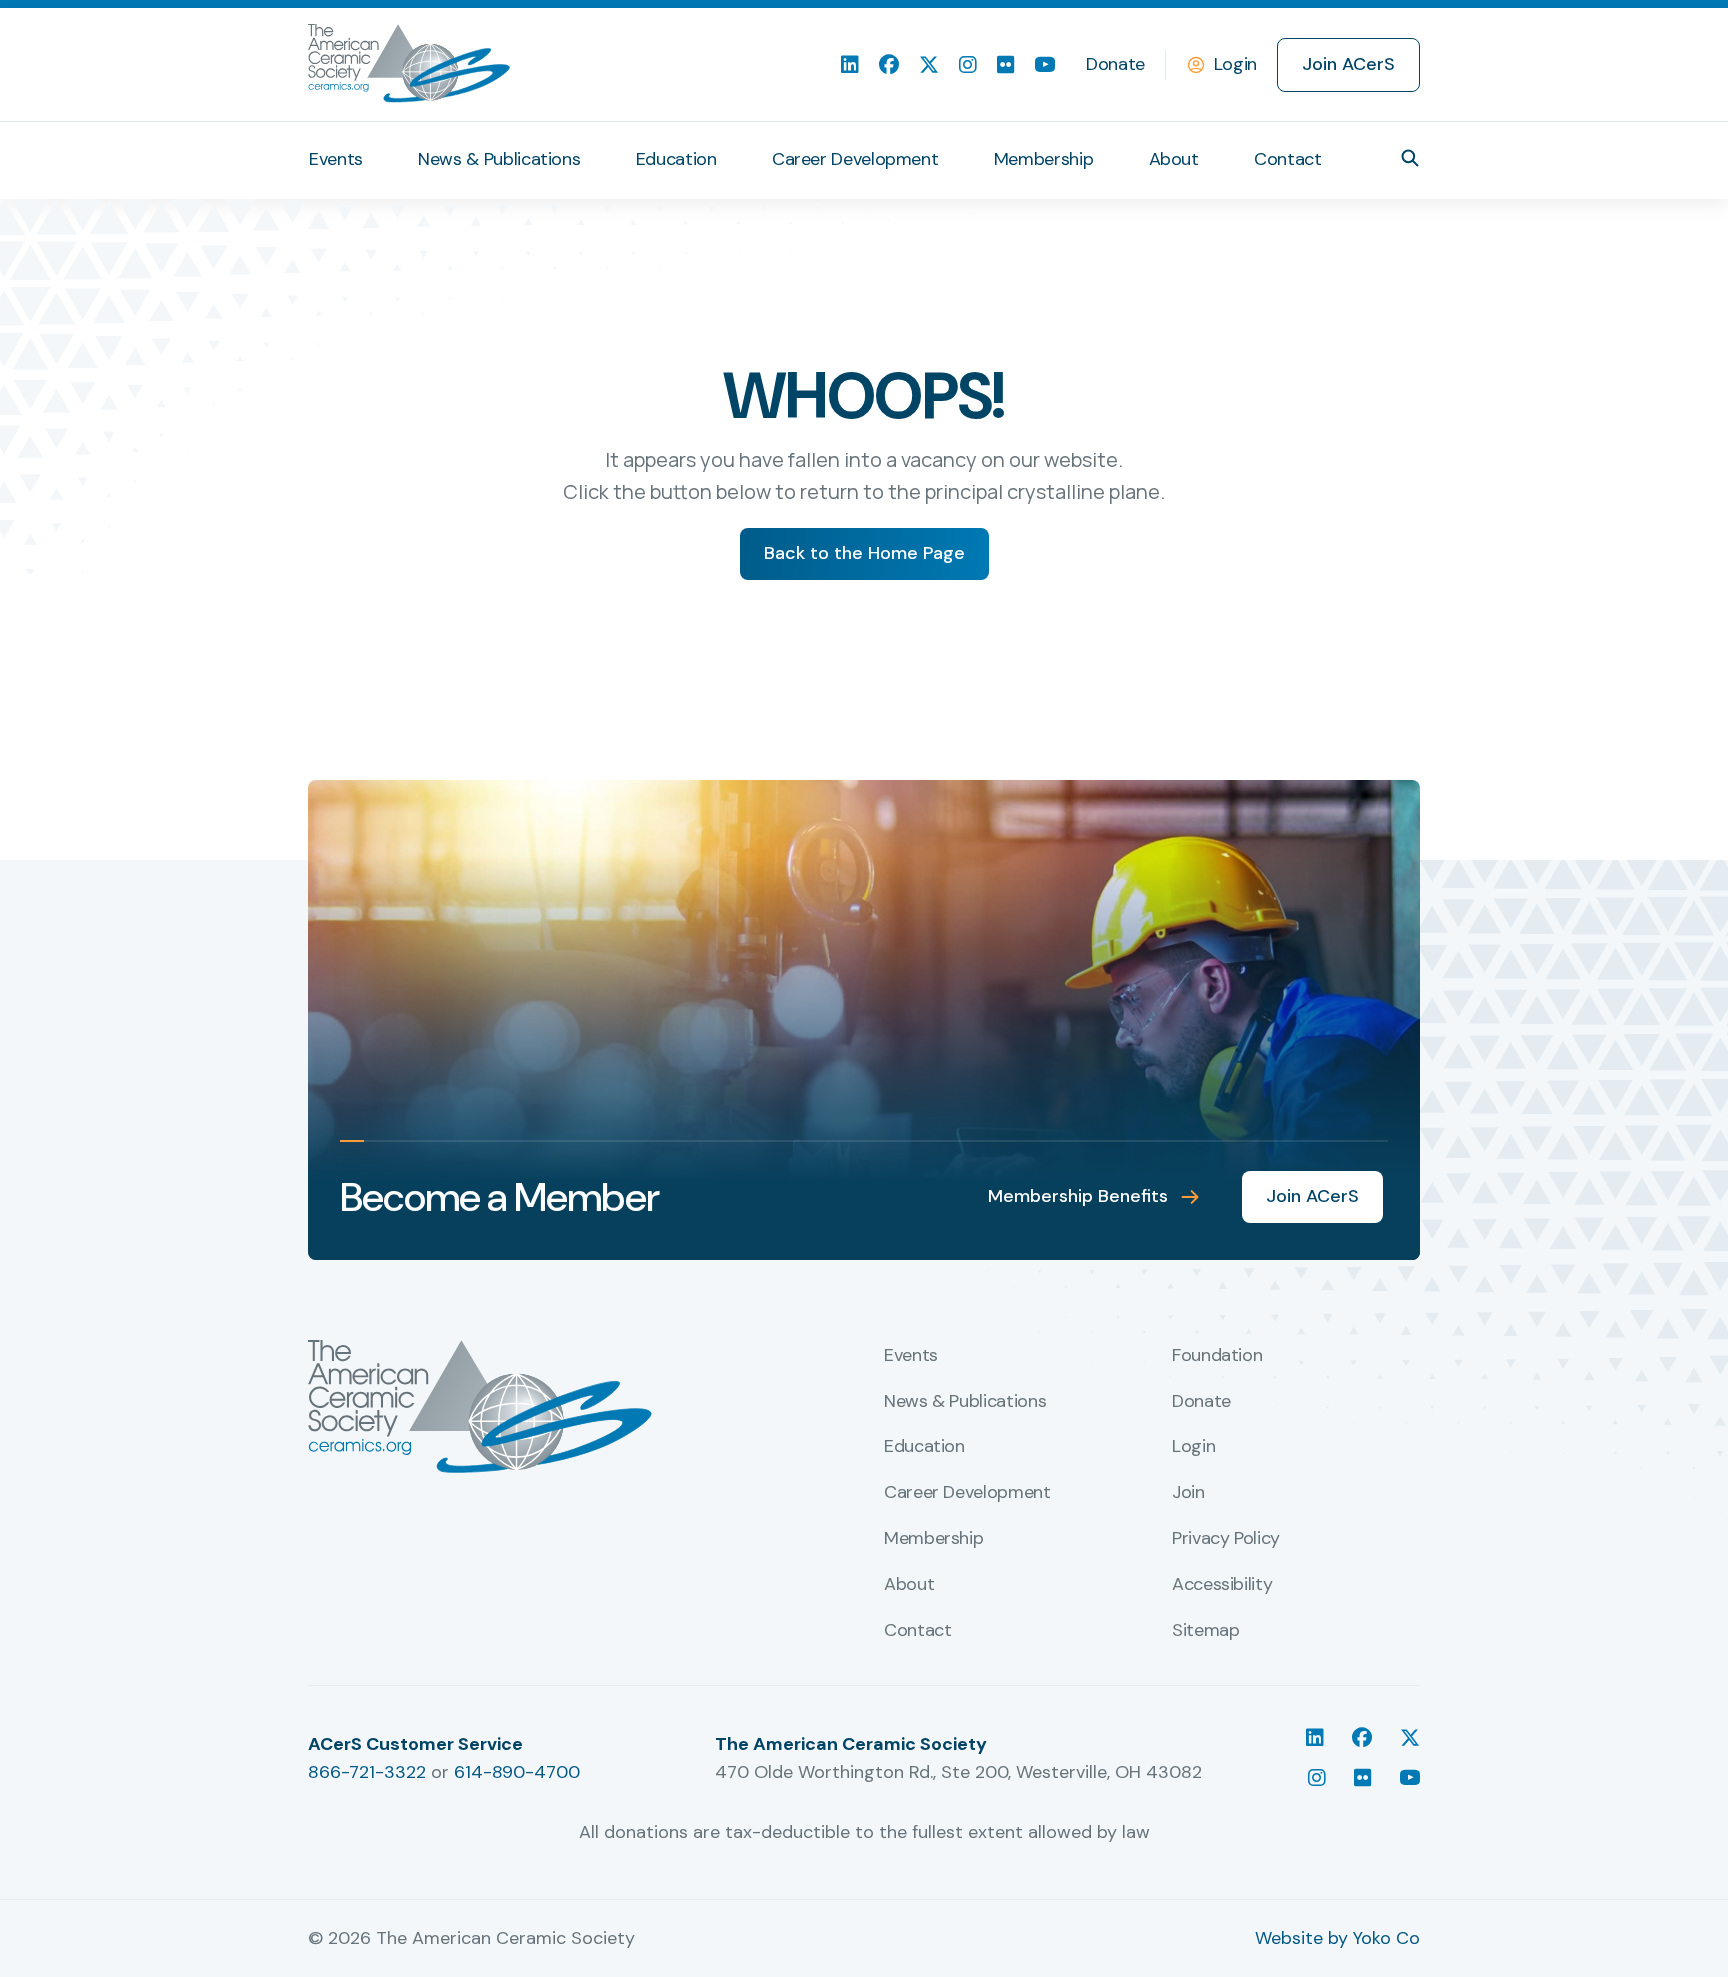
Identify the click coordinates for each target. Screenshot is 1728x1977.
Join (1188, 1493)
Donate (1115, 64)
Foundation (1217, 1356)
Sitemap (1205, 1631)
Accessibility (1222, 1585)
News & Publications (499, 159)
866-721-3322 (367, 1772)
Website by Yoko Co (1337, 1938)
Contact (1287, 159)
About (1174, 159)
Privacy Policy (1226, 1539)
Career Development (855, 159)
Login (1235, 64)
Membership (1043, 159)
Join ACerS (1348, 64)
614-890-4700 (517, 1772)
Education (676, 159)
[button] (1410, 158)
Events (336, 159)
